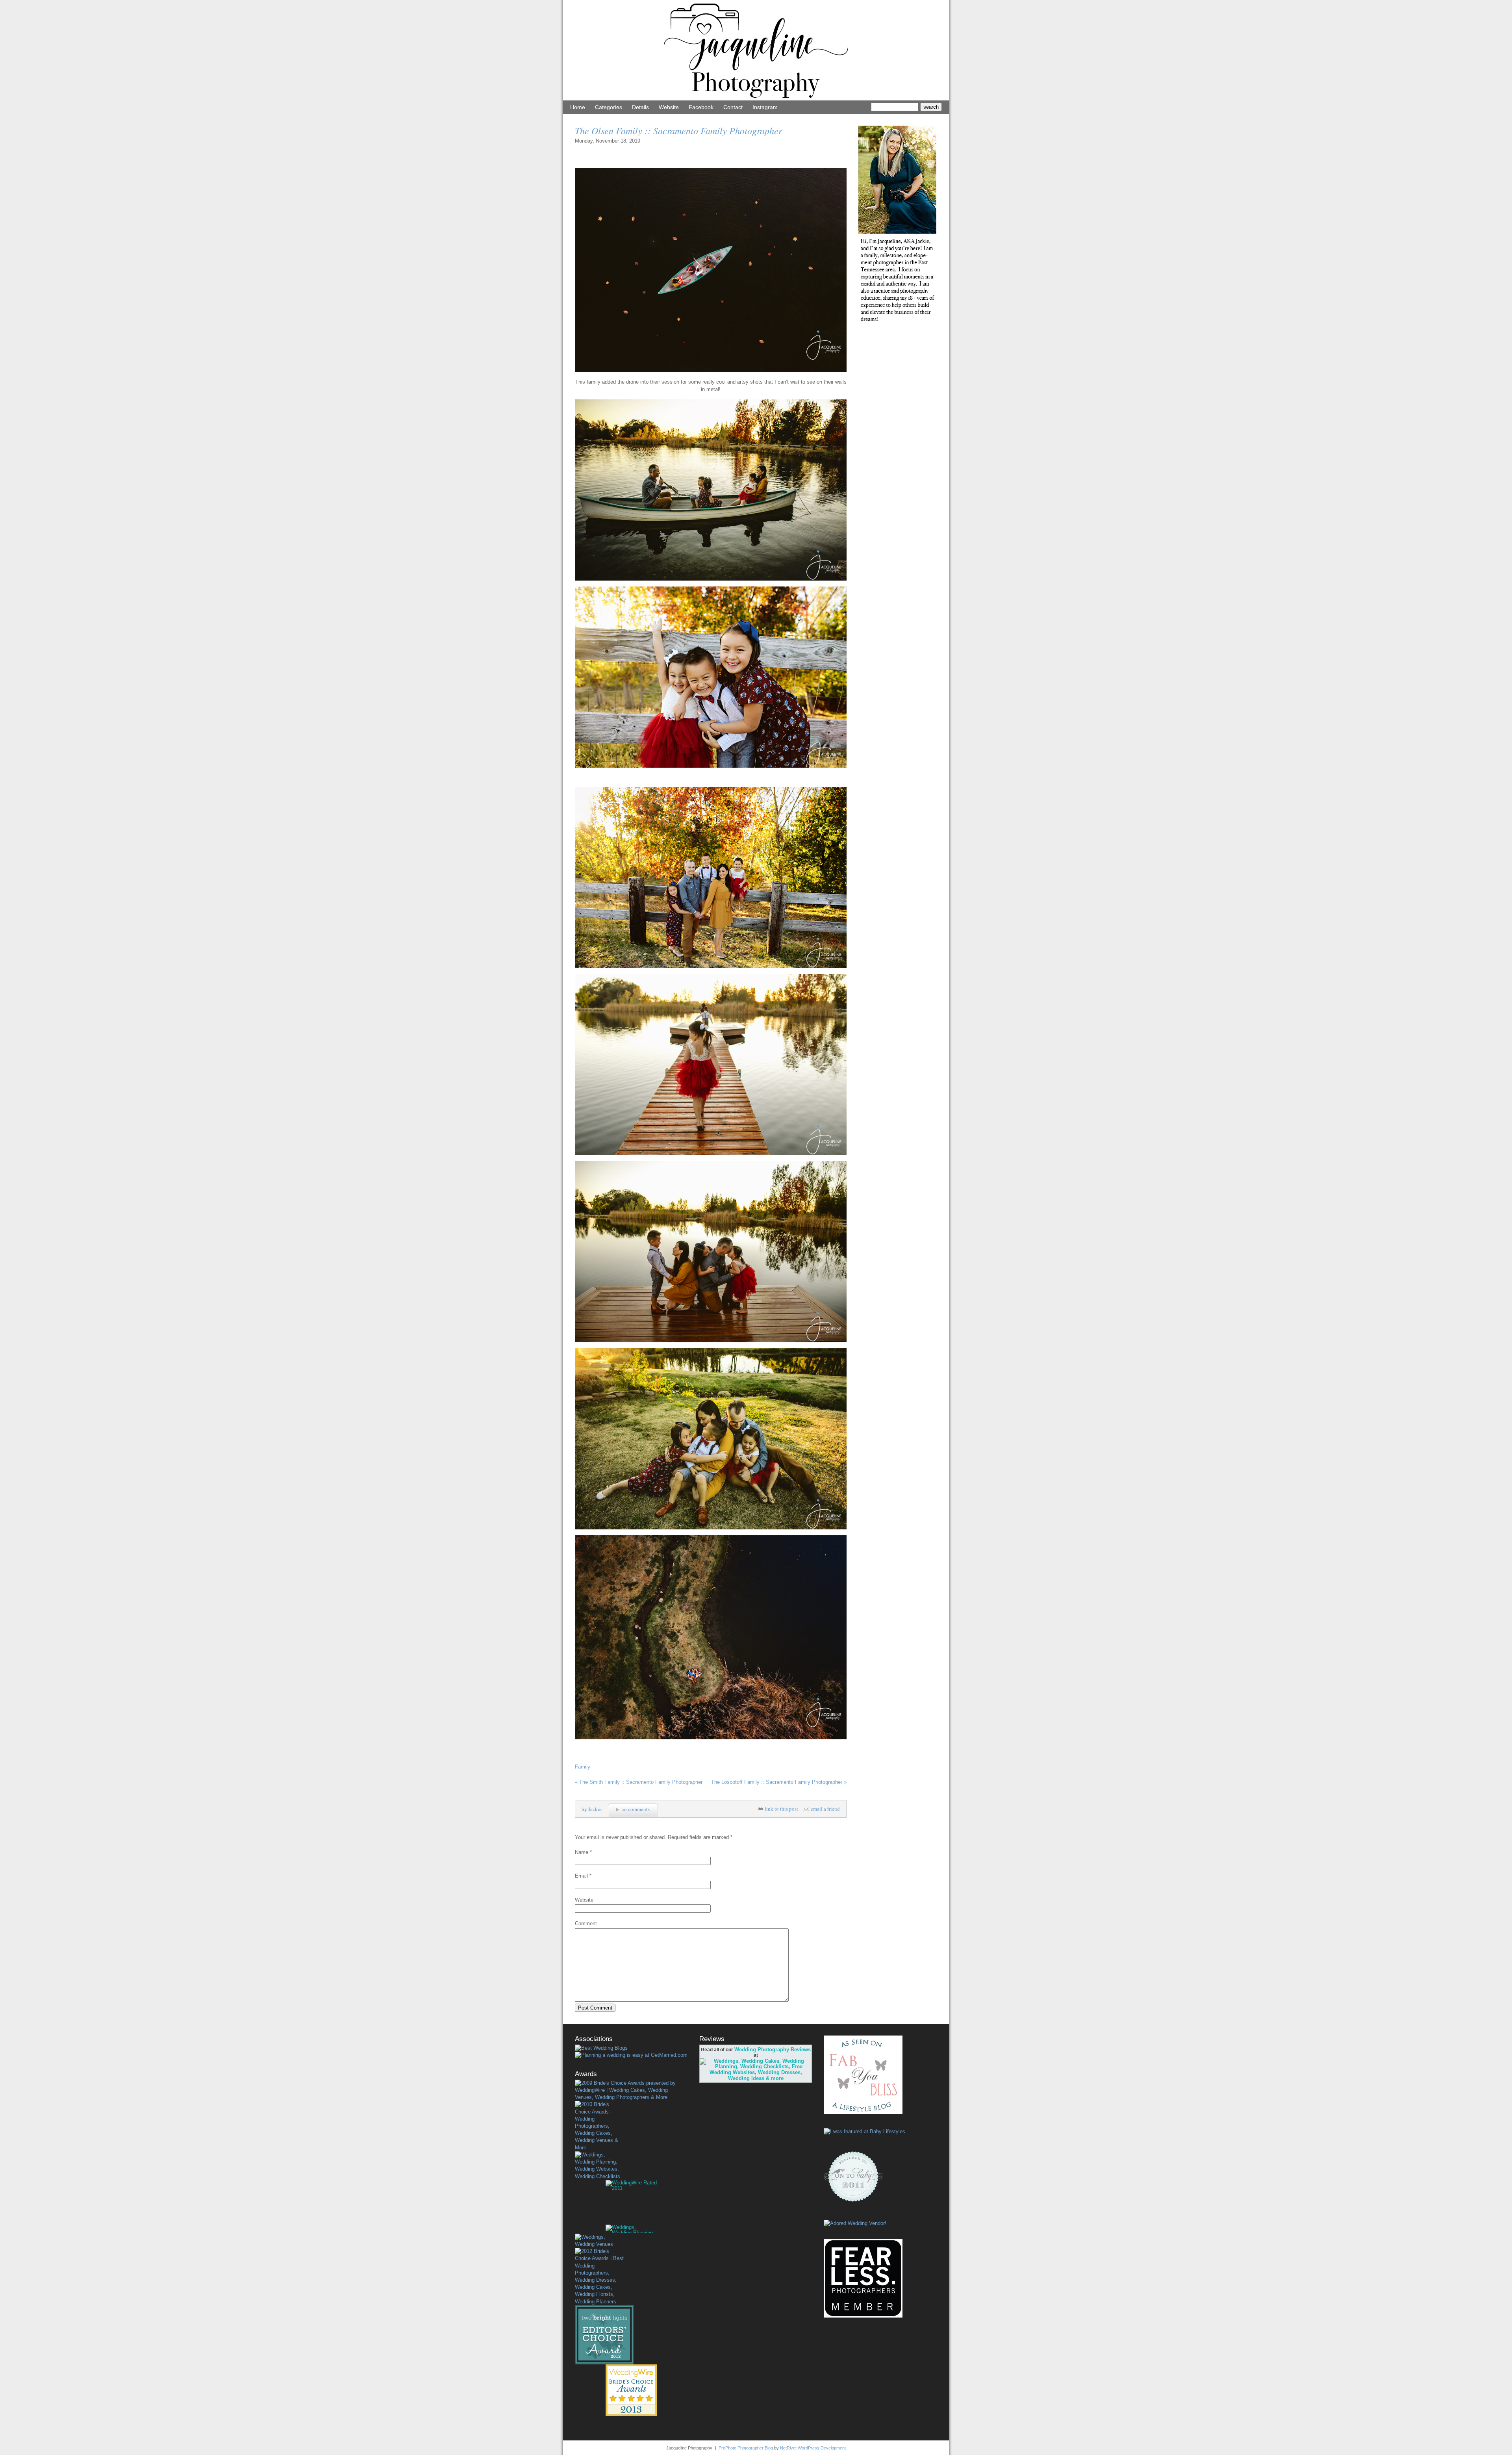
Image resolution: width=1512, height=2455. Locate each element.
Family (583, 1767)
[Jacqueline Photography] (756, 99)
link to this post (781, 1809)
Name (582, 1852)
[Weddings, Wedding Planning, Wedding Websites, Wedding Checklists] (599, 2166)
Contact (733, 107)
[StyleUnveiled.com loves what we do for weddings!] (855, 2223)
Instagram (765, 107)
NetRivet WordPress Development (813, 2448)
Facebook (701, 107)
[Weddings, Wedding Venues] (599, 2241)
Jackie (595, 1809)
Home (578, 107)
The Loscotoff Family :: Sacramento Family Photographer (779, 1782)
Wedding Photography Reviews (773, 2050)
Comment (586, 1923)
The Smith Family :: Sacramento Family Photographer (639, 1782)
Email (581, 1876)
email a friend (825, 1809)
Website (669, 107)
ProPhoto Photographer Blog (746, 2448)
